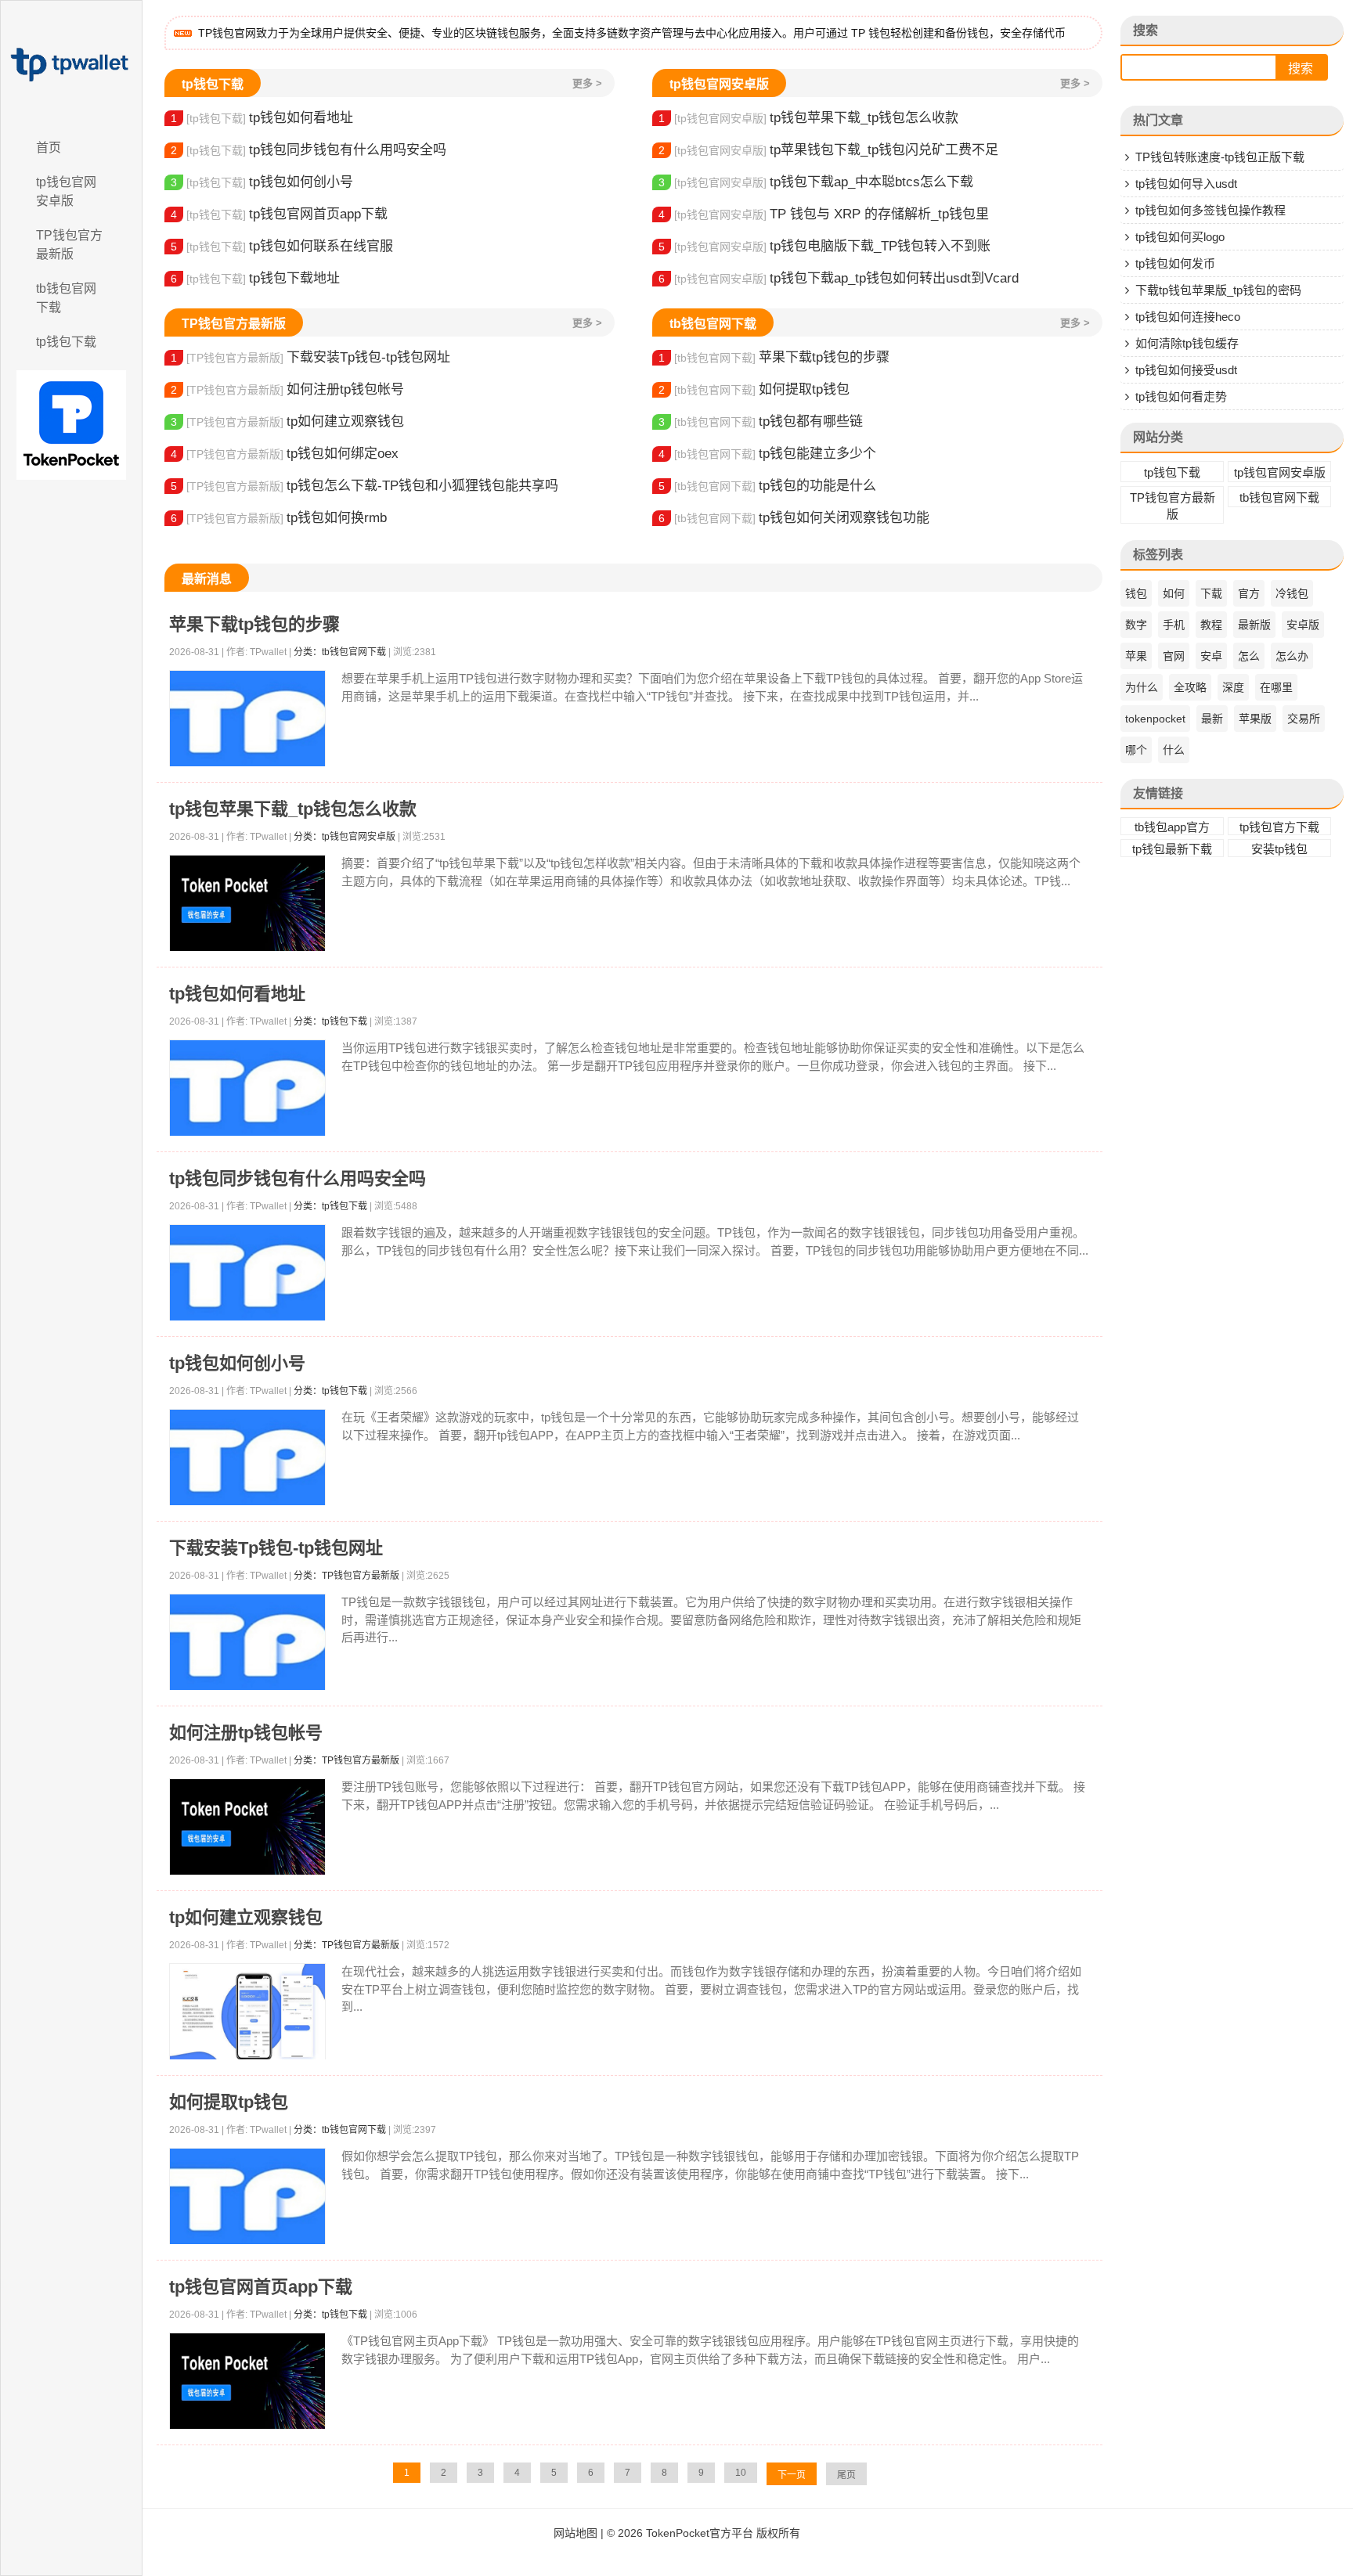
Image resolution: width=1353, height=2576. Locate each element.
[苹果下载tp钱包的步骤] (247, 719)
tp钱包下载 (66, 342)
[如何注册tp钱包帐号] (247, 1827)
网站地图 (575, 2533)
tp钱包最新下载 (1172, 849)
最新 (1212, 719)
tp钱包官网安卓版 (66, 191)
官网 (1174, 656)
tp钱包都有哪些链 (761, 422)
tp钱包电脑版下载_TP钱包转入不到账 (824, 246)
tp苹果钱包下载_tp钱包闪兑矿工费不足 (828, 150)
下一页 (792, 2475)
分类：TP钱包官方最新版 (346, 1576)
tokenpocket (1155, 719)
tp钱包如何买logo (1180, 237)
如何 (1174, 593)
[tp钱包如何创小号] (247, 1458)
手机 (1174, 625)
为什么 (1142, 687)
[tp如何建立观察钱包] (247, 2012)
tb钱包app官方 (1172, 827)
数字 (1136, 625)
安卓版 (1303, 625)
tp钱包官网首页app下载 (279, 214)
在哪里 (1276, 687)
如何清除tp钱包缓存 (1187, 343)
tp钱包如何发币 (1175, 263)
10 (741, 2473)
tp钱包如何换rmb (279, 518)
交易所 (1304, 719)
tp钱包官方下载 (1279, 827)
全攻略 (1190, 687)
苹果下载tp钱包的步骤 (774, 357)
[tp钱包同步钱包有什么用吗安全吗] (247, 1273)
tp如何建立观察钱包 (287, 422)
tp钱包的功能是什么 (767, 486)
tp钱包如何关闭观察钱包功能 (794, 518)
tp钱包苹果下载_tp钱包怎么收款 (808, 118)
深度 (1233, 687)
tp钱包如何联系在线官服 (282, 246)
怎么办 (1292, 656)
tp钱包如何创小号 (262, 182)
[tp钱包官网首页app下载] (247, 2381)
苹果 (1136, 656)
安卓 (1211, 656)
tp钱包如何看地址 (262, 118)
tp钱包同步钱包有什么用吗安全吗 (308, 150)
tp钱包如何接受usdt (1186, 370)
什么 (1174, 750)
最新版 (1254, 625)
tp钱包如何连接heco (1188, 317)
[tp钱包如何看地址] (247, 1088)
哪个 (1136, 750)
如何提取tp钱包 (754, 389)
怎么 (1249, 656)
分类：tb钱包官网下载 (340, 652)
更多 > (587, 83)
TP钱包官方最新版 (69, 245)
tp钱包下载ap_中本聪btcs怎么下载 (816, 182)
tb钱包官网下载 (66, 298)
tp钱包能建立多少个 (767, 454)
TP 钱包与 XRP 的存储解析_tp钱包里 (824, 214)
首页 (49, 148)
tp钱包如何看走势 (1181, 396)
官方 (1249, 593)
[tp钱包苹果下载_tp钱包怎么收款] (247, 904)
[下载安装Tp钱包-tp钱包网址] (247, 1643)
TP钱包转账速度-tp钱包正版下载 (1220, 157)
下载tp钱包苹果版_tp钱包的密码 (1218, 290)
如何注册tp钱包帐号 (287, 389)
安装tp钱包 (1279, 849)
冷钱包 (1292, 593)
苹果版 (1255, 719)
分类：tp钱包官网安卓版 (345, 837)
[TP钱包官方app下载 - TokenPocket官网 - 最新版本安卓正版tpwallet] (71, 65)
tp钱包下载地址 (255, 278)
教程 (1211, 625)
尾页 (846, 2475)
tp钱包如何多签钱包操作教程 (1210, 210)
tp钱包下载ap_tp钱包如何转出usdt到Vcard (839, 278)
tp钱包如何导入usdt (1186, 184)
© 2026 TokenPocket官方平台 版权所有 (704, 2533)
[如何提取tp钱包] (247, 2197)
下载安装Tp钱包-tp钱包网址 (310, 357)
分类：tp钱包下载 (330, 1021)
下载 (1211, 593)
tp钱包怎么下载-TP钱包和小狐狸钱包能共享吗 (364, 486)
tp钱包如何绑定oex (285, 454)
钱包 (1136, 593)
